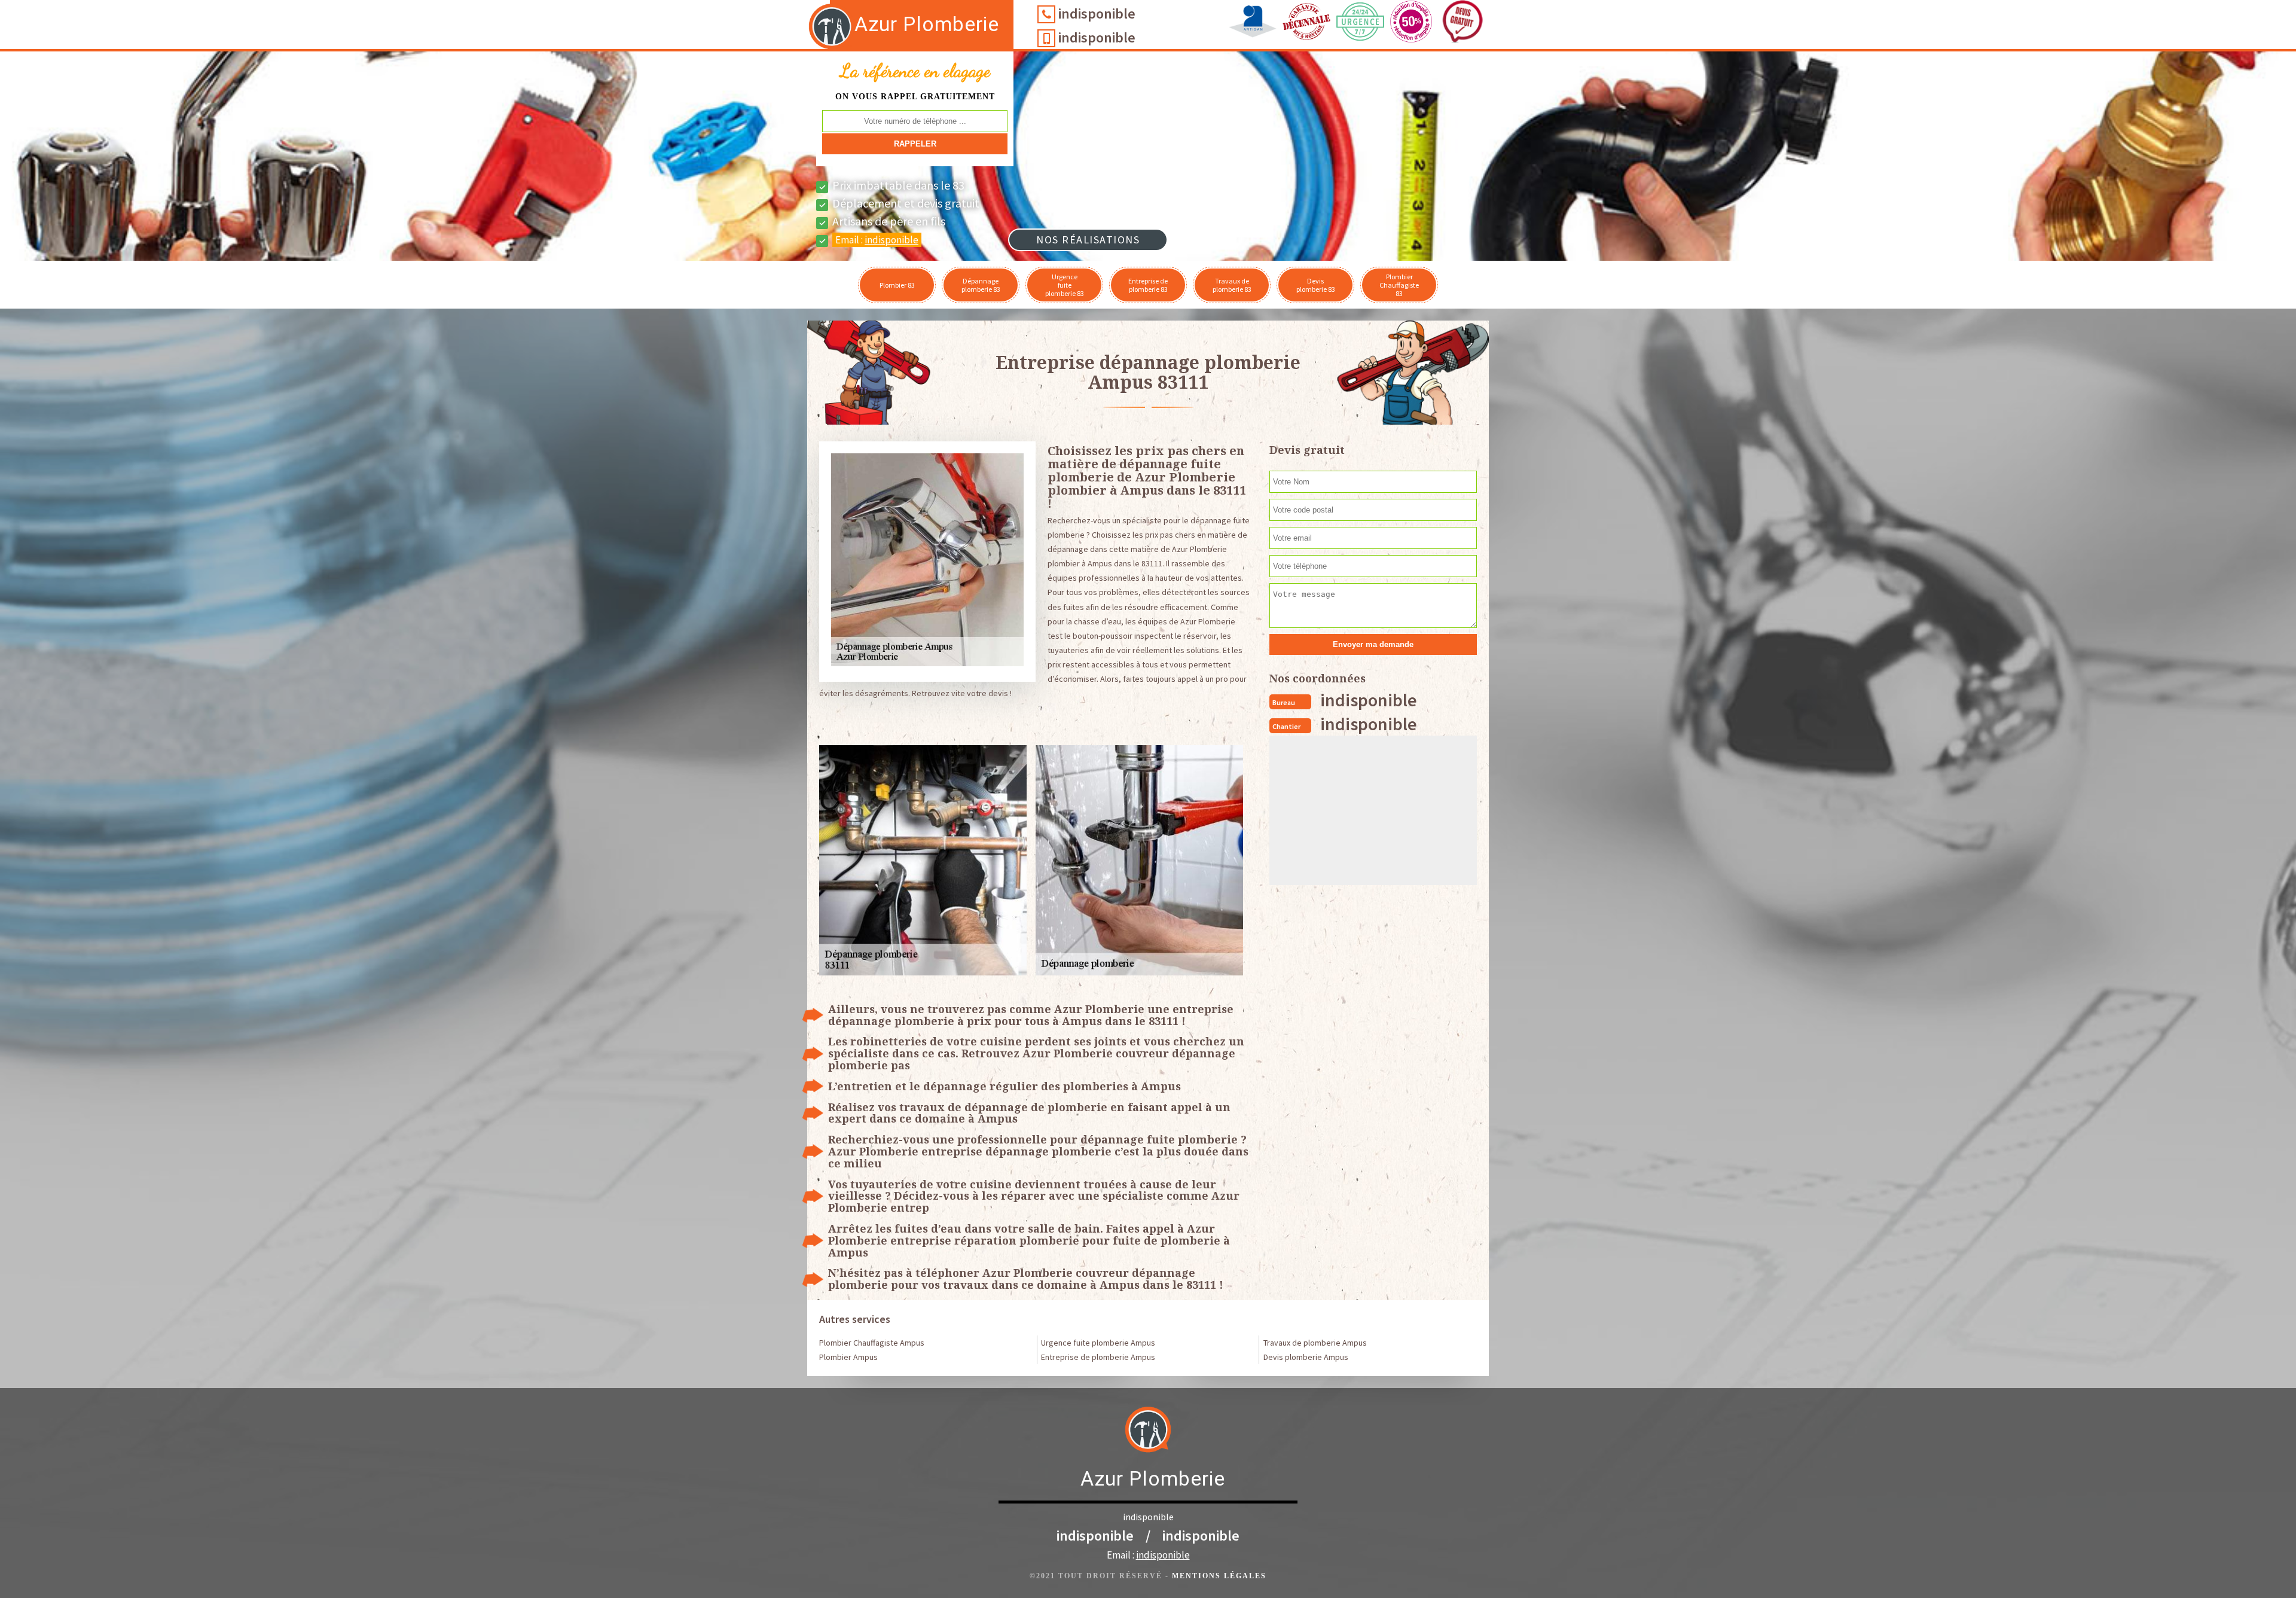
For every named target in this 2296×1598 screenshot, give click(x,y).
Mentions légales (1219, 1576)
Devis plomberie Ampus (1306, 1357)
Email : (877, 240)
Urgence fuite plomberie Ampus (1098, 1343)
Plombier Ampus (848, 1357)
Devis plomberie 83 (1316, 285)
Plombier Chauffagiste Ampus (872, 1343)
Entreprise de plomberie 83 (1148, 285)
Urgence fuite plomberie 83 (1065, 285)
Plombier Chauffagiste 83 (1399, 285)
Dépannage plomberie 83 (981, 285)
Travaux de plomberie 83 (1232, 285)
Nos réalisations (1088, 240)
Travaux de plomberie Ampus (1315, 1343)
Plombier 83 (897, 285)
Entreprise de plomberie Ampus (1098, 1357)
